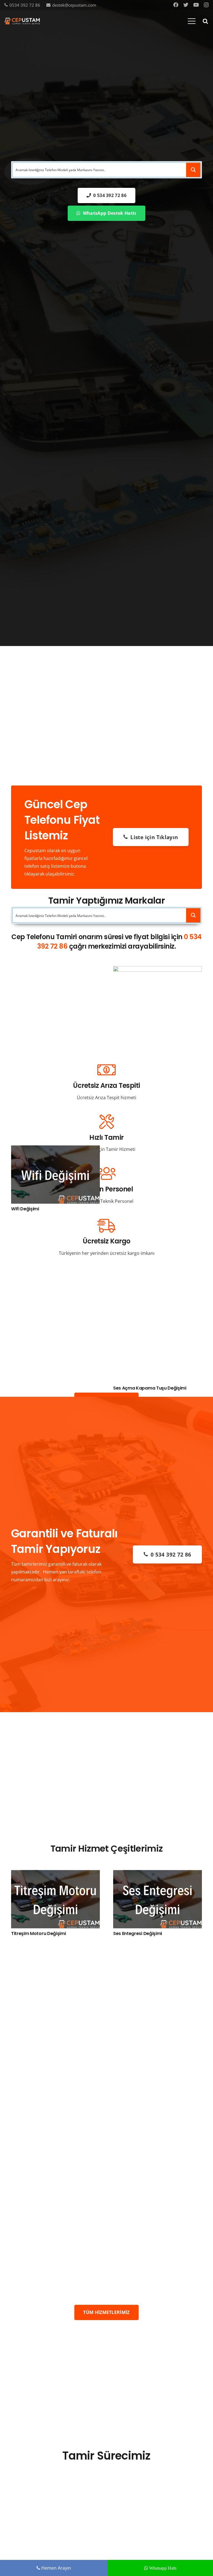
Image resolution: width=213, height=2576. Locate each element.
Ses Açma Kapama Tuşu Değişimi (65, 1388)
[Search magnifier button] (193, 170)
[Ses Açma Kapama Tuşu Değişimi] (72, 970)
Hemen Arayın (56, 2568)
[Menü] (192, 21)
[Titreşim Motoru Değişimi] (55, 1874)
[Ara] (205, 21)
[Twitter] (186, 5)
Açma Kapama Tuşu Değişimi (162, 1388)
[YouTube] (196, 5)
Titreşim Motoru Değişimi (38, 1933)
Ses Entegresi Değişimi (138, 1933)
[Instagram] (206, 5)
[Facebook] (176, 5)
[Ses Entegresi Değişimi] (158, 1874)
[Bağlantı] (22, 21)
